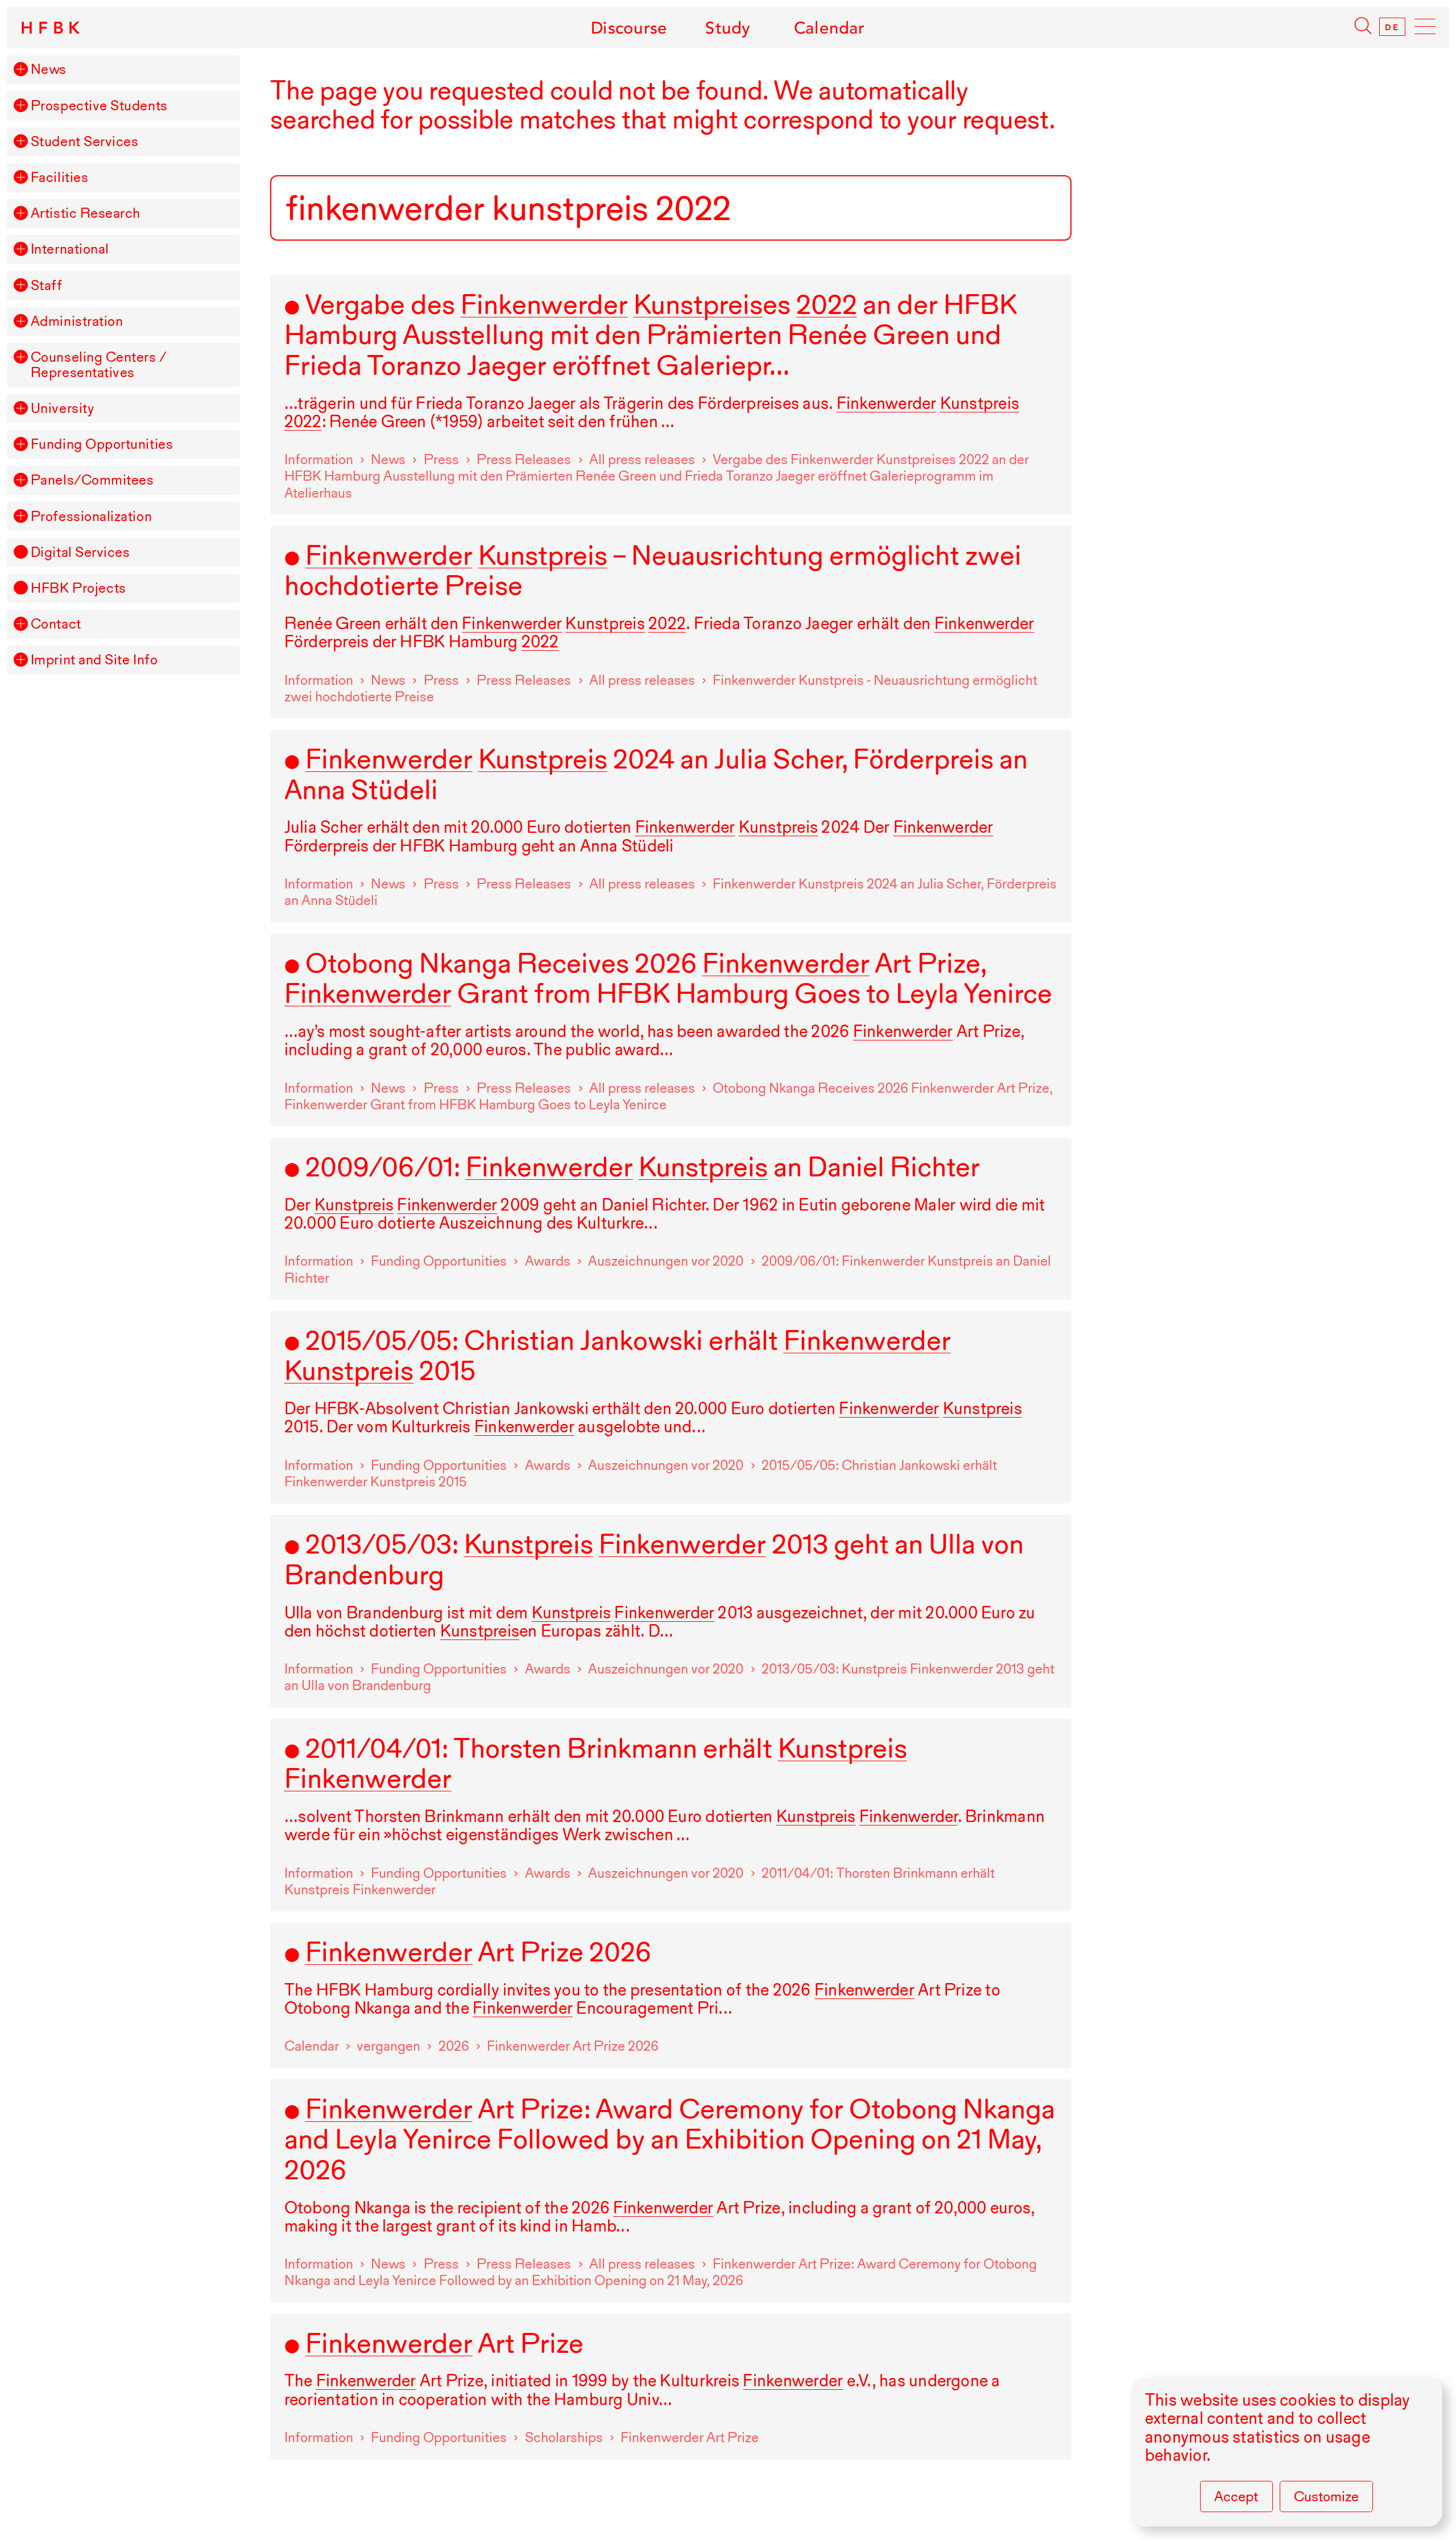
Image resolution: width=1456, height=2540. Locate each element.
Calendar (830, 28)
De (1392, 27)
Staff (47, 286)
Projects (78, 588)
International (70, 249)
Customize (1326, 2496)
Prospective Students (99, 106)
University (62, 409)
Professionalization (91, 517)
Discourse (629, 28)
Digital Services (80, 553)
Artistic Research (86, 214)
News (49, 70)
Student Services (85, 142)
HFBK (52, 28)
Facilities (59, 178)
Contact (56, 624)
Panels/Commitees (92, 480)
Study (728, 28)
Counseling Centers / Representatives (99, 365)
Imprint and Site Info (94, 660)
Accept (1236, 2496)
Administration (77, 322)
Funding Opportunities (102, 445)
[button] (20, 69)
